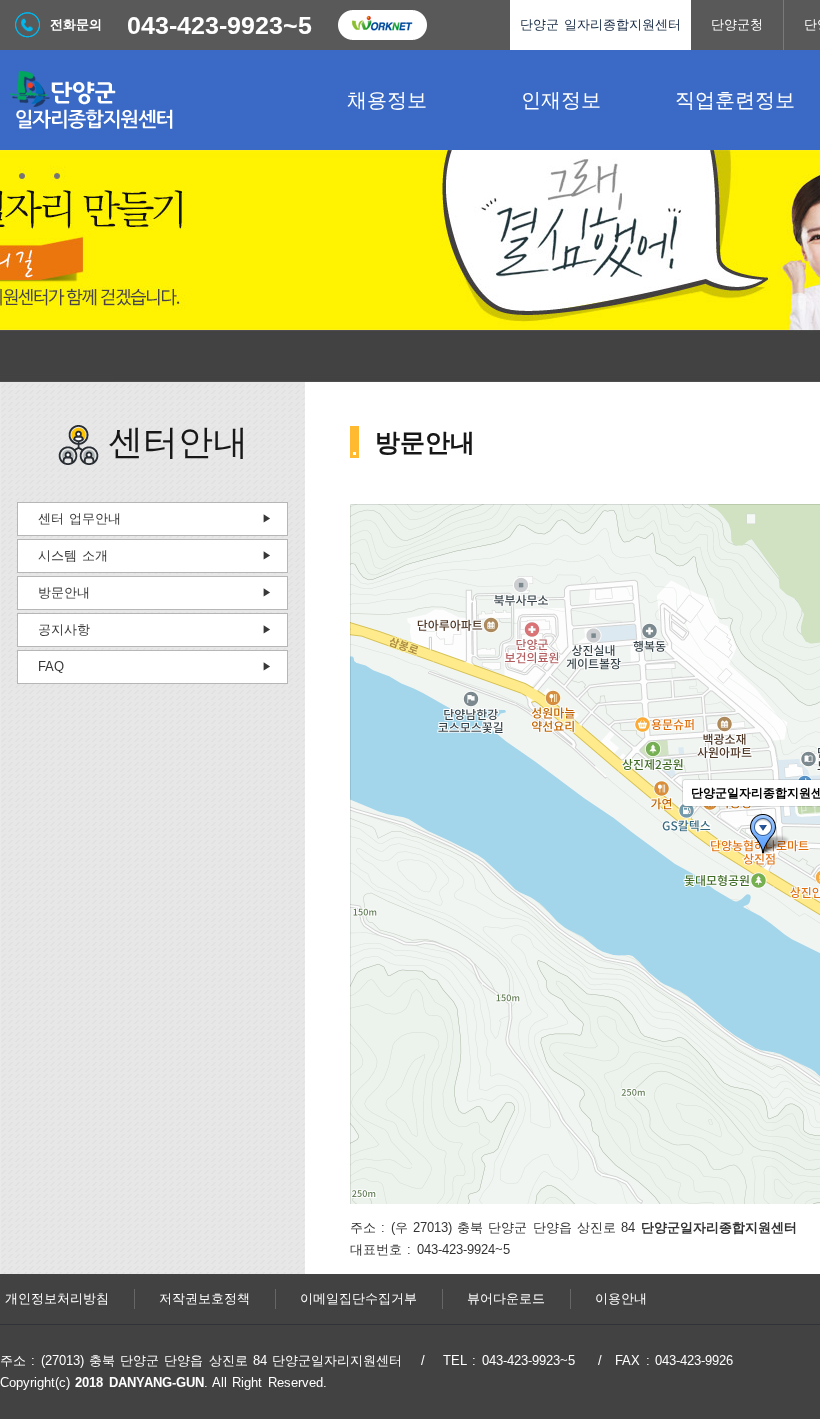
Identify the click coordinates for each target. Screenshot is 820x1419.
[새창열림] (382, 25)
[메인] (150, 100)
